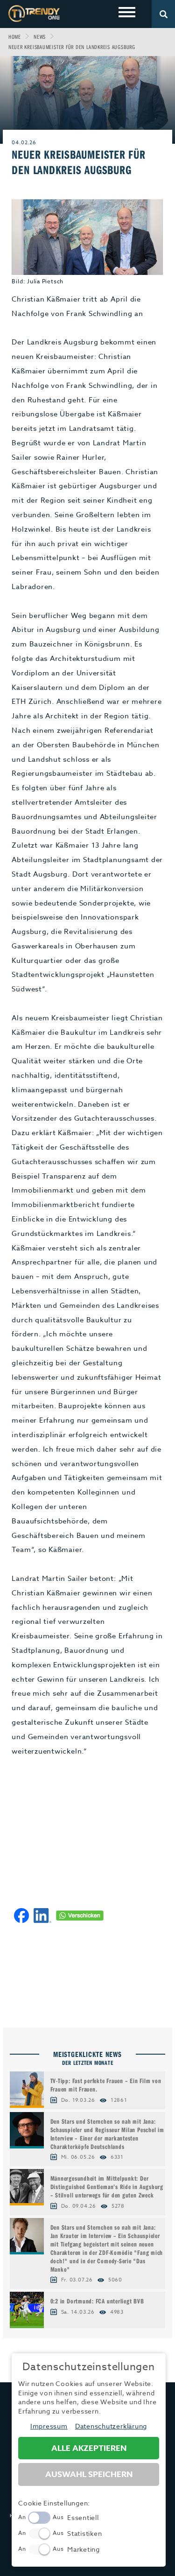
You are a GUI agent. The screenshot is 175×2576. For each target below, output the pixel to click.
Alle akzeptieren (89, 2448)
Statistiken (84, 2533)
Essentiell (83, 2517)
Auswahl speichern (89, 2474)
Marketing (84, 2549)
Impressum (49, 2426)
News (40, 37)
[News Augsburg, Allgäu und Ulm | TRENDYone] (34, 13)
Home (15, 37)
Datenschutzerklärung (111, 2426)
